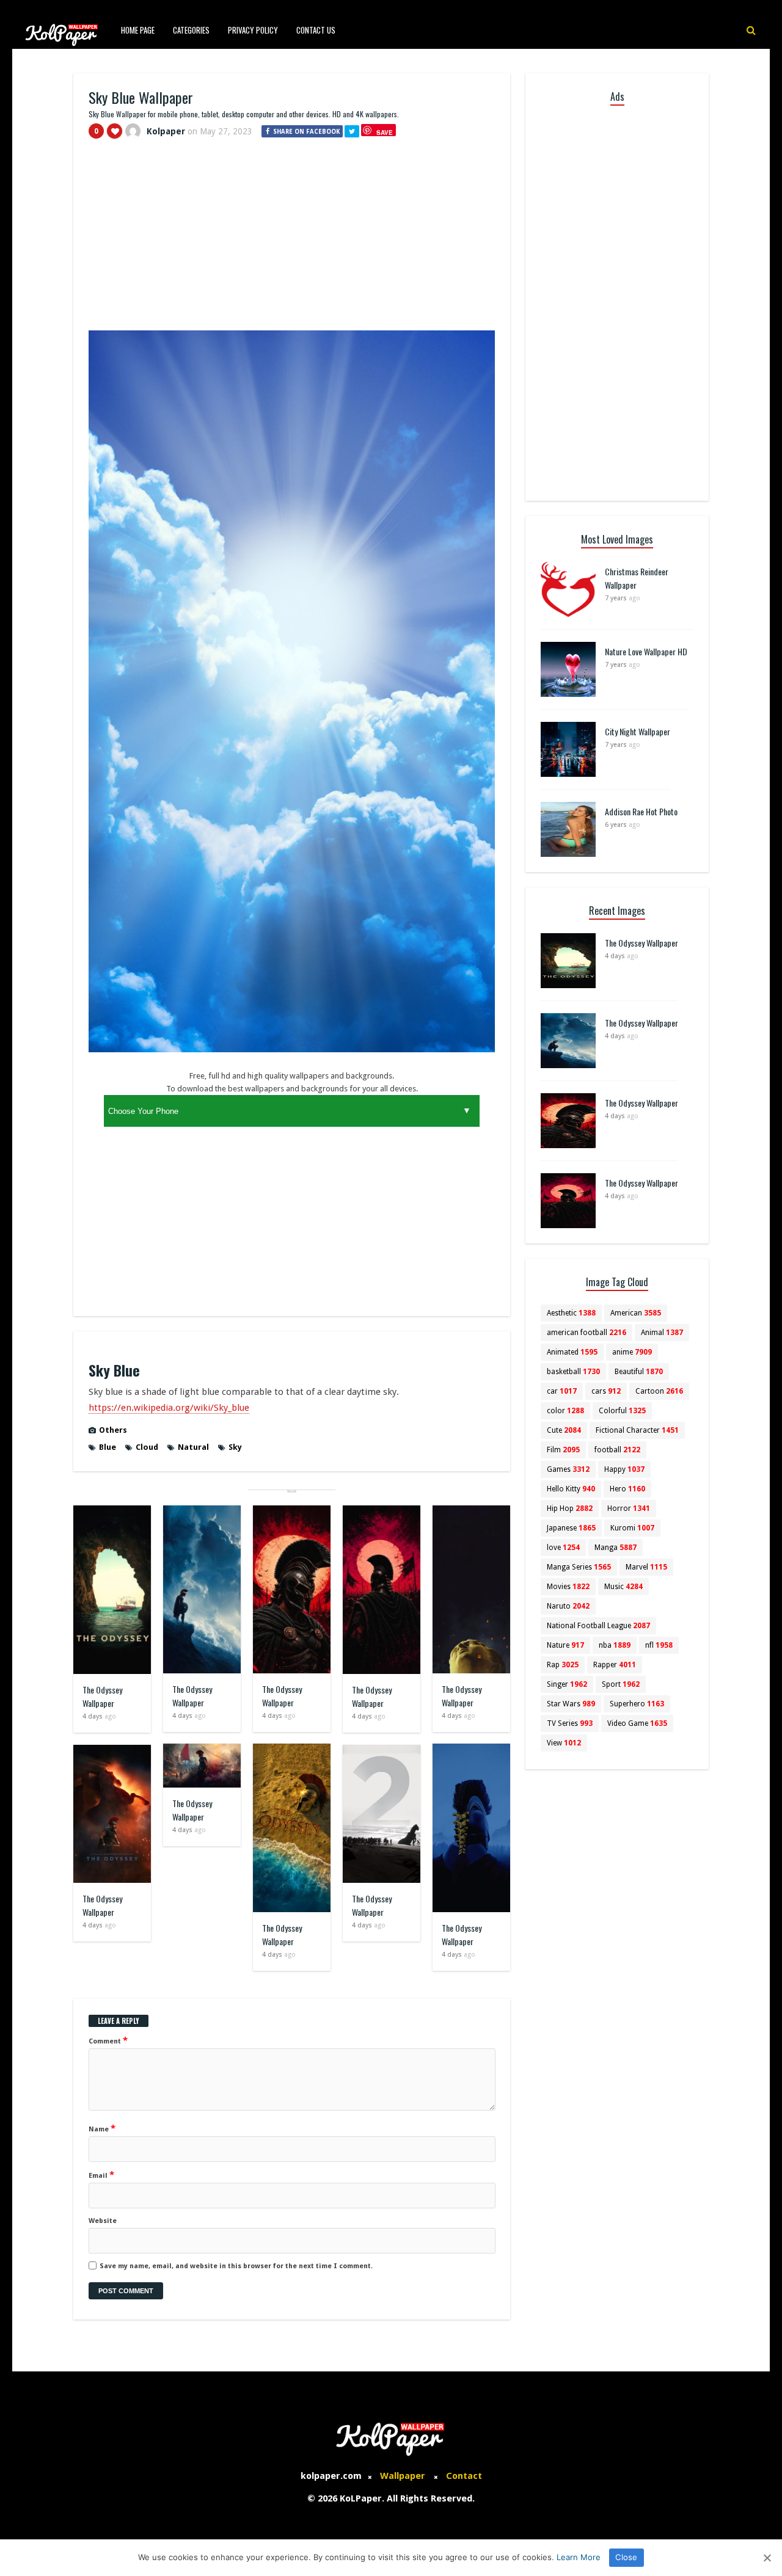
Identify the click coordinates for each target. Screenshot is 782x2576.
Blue (108, 1447)
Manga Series (579, 1567)
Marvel (646, 1567)
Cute (564, 1430)
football (617, 1450)
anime (632, 1352)
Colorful (622, 1411)
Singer (567, 1684)
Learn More (579, 2557)
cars (606, 1391)
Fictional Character (637, 1430)
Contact (464, 2476)
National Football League (598, 1626)
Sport (621, 1684)
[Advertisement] (292, 240)
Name (102, 2128)
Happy (624, 1469)
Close (626, 2557)
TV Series (570, 1723)
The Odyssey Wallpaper (102, 1696)
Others (113, 1430)
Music (623, 1587)
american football (586, 1333)
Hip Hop (570, 1508)
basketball (573, 1372)
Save (385, 132)
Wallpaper (403, 2476)
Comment (108, 2040)
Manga (616, 1548)
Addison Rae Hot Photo (641, 811)
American (636, 1313)
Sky (235, 1447)
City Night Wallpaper (638, 731)
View (564, 1743)
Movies (568, 1587)
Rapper (615, 1665)
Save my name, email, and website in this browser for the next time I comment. (236, 2266)
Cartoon (659, 1391)
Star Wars (571, 1704)
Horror (629, 1508)
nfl (659, 1645)
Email (101, 2175)
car (562, 1391)
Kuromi (632, 1528)
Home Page (138, 30)
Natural (193, 1447)
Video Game (637, 1723)
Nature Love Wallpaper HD (646, 651)
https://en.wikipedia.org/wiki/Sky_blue (169, 1408)
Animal (662, 1333)
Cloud (147, 1447)
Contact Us (316, 30)
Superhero (637, 1704)
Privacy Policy (253, 30)
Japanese (571, 1528)
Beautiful (639, 1372)
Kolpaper (166, 131)
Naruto (568, 1606)
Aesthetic (571, 1313)
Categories (191, 30)
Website (103, 2221)
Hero (627, 1489)
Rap (563, 1665)
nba (615, 1645)
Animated (572, 1352)
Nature (565, 1645)
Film (563, 1450)
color (565, 1411)
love (563, 1548)
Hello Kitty (571, 1489)
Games (568, 1469)
